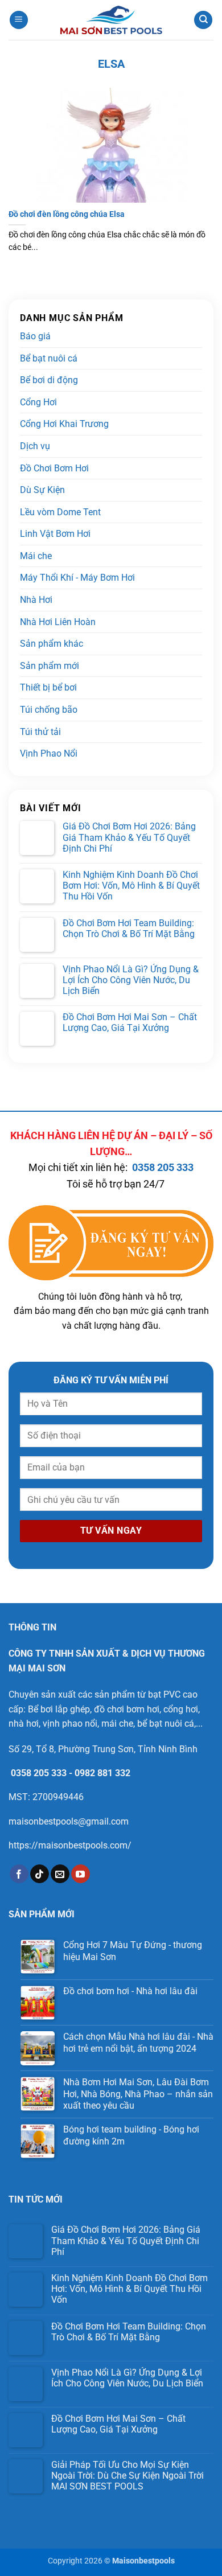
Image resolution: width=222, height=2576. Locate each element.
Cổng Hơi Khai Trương (64, 424)
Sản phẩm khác (52, 644)
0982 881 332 (102, 1773)
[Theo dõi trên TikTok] (40, 1874)
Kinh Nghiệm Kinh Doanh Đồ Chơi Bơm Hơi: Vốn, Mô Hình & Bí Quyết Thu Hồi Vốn (131, 886)
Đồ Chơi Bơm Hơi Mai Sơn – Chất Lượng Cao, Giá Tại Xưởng (130, 1022)
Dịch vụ (35, 446)
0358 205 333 (163, 1168)
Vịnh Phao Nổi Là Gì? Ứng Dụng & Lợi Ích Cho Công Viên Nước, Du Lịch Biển (131, 980)
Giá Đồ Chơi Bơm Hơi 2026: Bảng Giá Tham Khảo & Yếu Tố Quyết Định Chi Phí (129, 837)
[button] (19, 20)
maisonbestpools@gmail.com (69, 1821)
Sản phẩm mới (50, 666)
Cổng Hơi (38, 402)
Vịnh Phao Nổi (49, 753)
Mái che (36, 556)
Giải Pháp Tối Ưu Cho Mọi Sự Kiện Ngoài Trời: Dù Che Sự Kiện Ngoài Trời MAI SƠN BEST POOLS (128, 2476)
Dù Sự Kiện (42, 490)
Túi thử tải (40, 732)
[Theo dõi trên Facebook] (19, 1874)
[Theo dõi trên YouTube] (81, 1874)
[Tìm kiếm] (203, 20)
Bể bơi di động (49, 380)
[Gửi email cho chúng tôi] (60, 1874)
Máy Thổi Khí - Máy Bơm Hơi (77, 578)
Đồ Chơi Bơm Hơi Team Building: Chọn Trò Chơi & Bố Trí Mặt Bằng (129, 928)
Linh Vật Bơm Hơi (55, 534)
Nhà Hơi (36, 600)
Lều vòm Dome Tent (60, 512)
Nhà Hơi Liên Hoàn (58, 622)
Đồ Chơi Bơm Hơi (54, 468)
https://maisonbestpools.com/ (70, 1845)
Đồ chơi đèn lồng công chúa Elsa (67, 214)
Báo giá (35, 336)
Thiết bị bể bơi (48, 687)
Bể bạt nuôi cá (49, 358)
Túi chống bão (49, 710)
